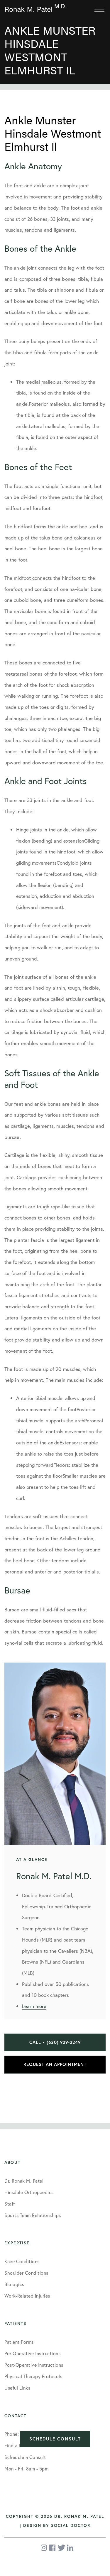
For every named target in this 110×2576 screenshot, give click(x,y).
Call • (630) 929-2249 (55, 2042)
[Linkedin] (70, 2548)
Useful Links (17, 2388)
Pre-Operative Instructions (32, 2353)
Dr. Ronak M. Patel (24, 2181)
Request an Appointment (55, 2064)
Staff (10, 2204)
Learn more (34, 2006)
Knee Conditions (22, 2261)
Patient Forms (19, 2342)
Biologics (14, 2284)
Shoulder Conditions (26, 2273)
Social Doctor (71, 2525)
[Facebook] (53, 2548)
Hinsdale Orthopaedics (29, 2192)
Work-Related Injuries (27, 2296)
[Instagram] (44, 2548)
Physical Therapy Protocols (33, 2376)
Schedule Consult (55, 2439)
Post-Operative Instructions (34, 2365)
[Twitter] (61, 2548)
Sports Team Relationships (33, 2215)
